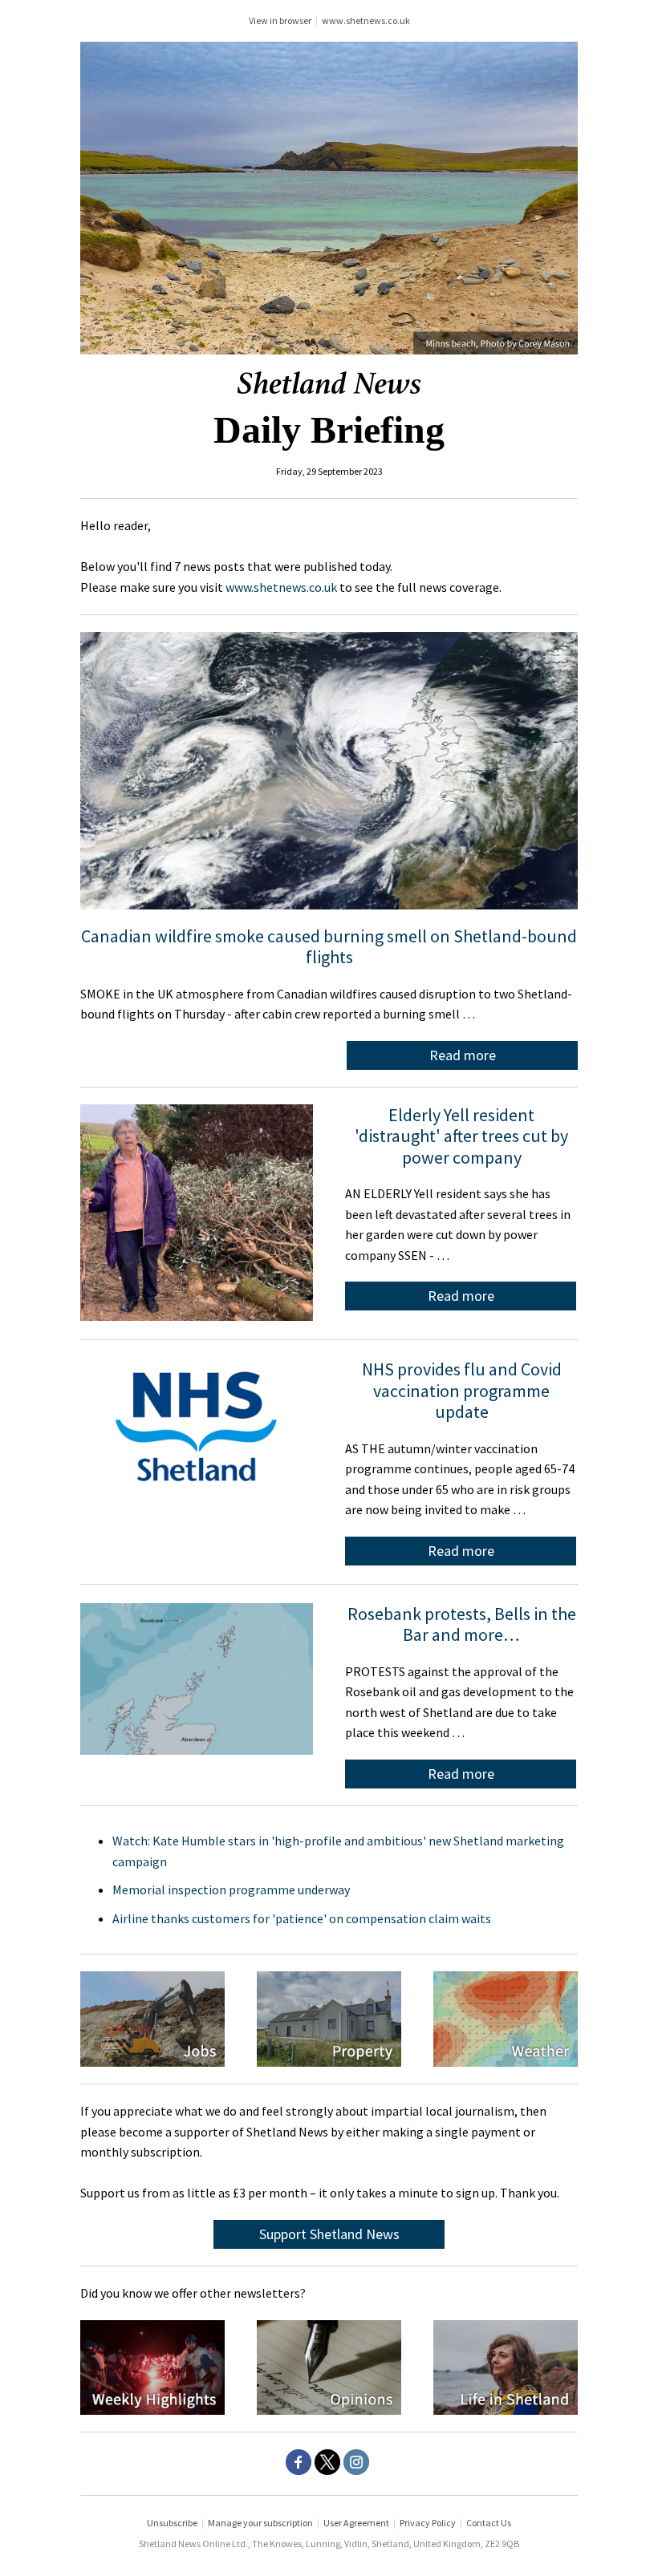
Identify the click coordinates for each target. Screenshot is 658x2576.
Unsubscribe (172, 2523)
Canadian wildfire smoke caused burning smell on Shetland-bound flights (329, 946)
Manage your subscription (260, 2523)
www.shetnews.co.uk (366, 20)
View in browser (280, 20)
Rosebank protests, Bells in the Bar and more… (462, 1624)
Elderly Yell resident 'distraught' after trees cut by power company (461, 1136)
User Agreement (356, 2523)
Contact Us (489, 2523)
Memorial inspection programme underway (231, 1889)
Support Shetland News (329, 2234)
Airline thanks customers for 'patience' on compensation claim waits (302, 1918)
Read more (463, 1055)
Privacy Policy (428, 2523)
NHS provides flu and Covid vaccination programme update (462, 1390)
